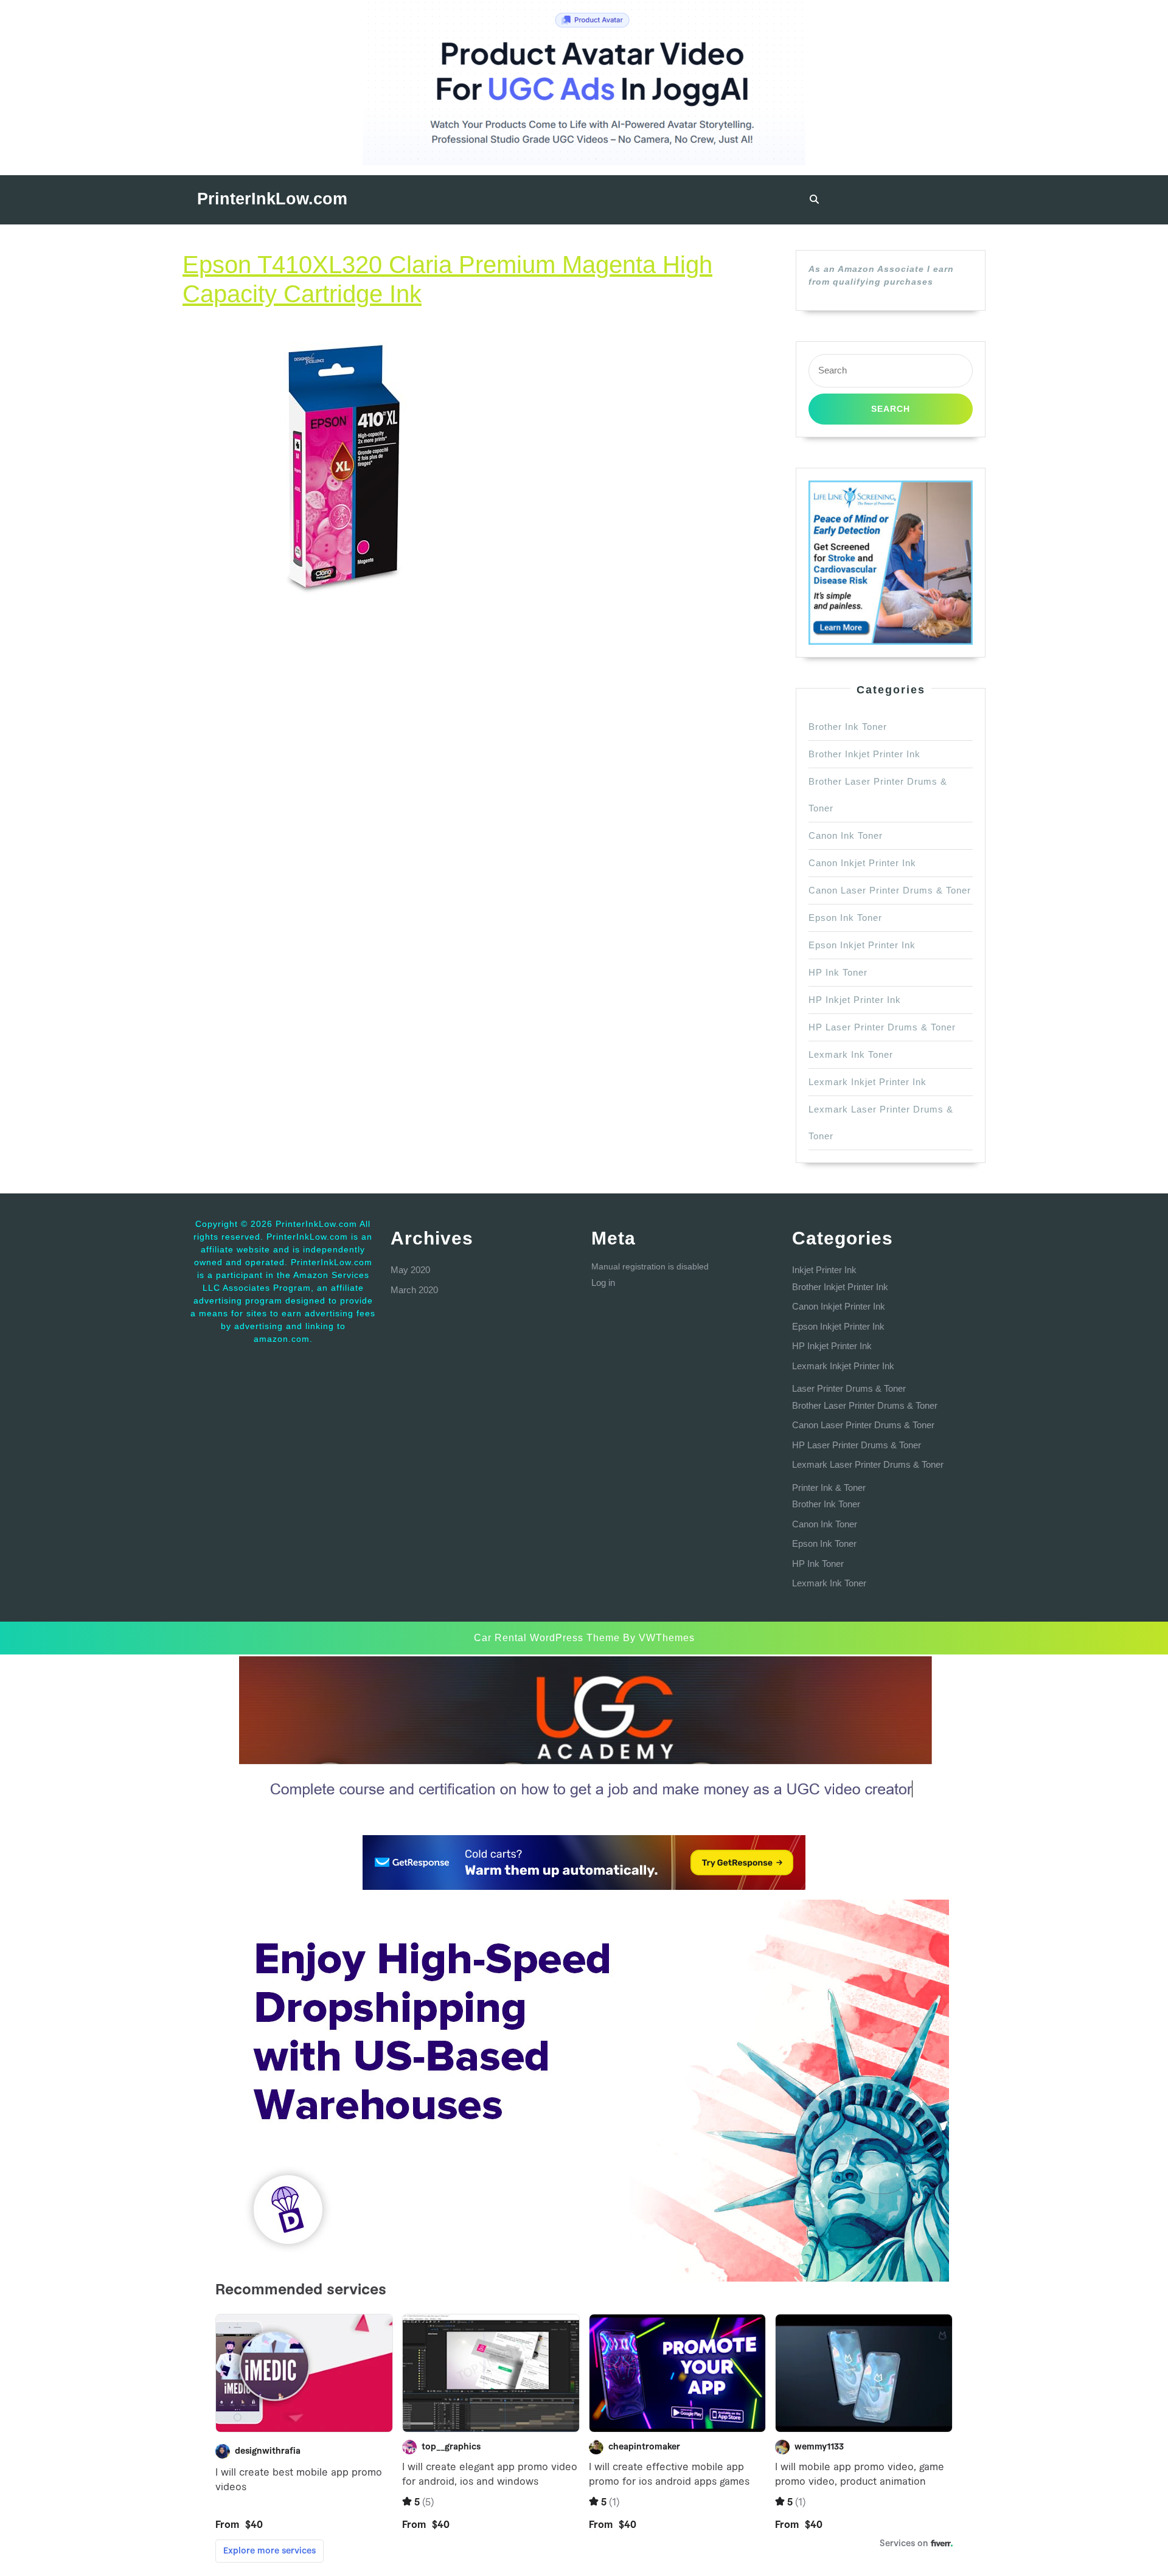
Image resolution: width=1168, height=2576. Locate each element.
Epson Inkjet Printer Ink (862, 945)
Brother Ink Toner (848, 727)
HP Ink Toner (838, 972)
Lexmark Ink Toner (851, 1054)
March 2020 (414, 1290)
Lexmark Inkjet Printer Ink (867, 1082)
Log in (603, 1283)
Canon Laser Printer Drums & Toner (890, 890)
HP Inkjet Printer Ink (855, 1000)
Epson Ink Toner (845, 918)
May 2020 (410, 1270)
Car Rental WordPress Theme (547, 1638)
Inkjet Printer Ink (824, 1270)
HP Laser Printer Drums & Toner (882, 1027)
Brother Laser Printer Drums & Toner (865, 1405)
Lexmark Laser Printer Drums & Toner (868, 1464)
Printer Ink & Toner (829, 1488)
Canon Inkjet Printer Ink (862, 863)
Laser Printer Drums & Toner (849, 1388)
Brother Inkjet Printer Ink (864, 754)
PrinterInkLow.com (272, 199)
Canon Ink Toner (846, 835)
